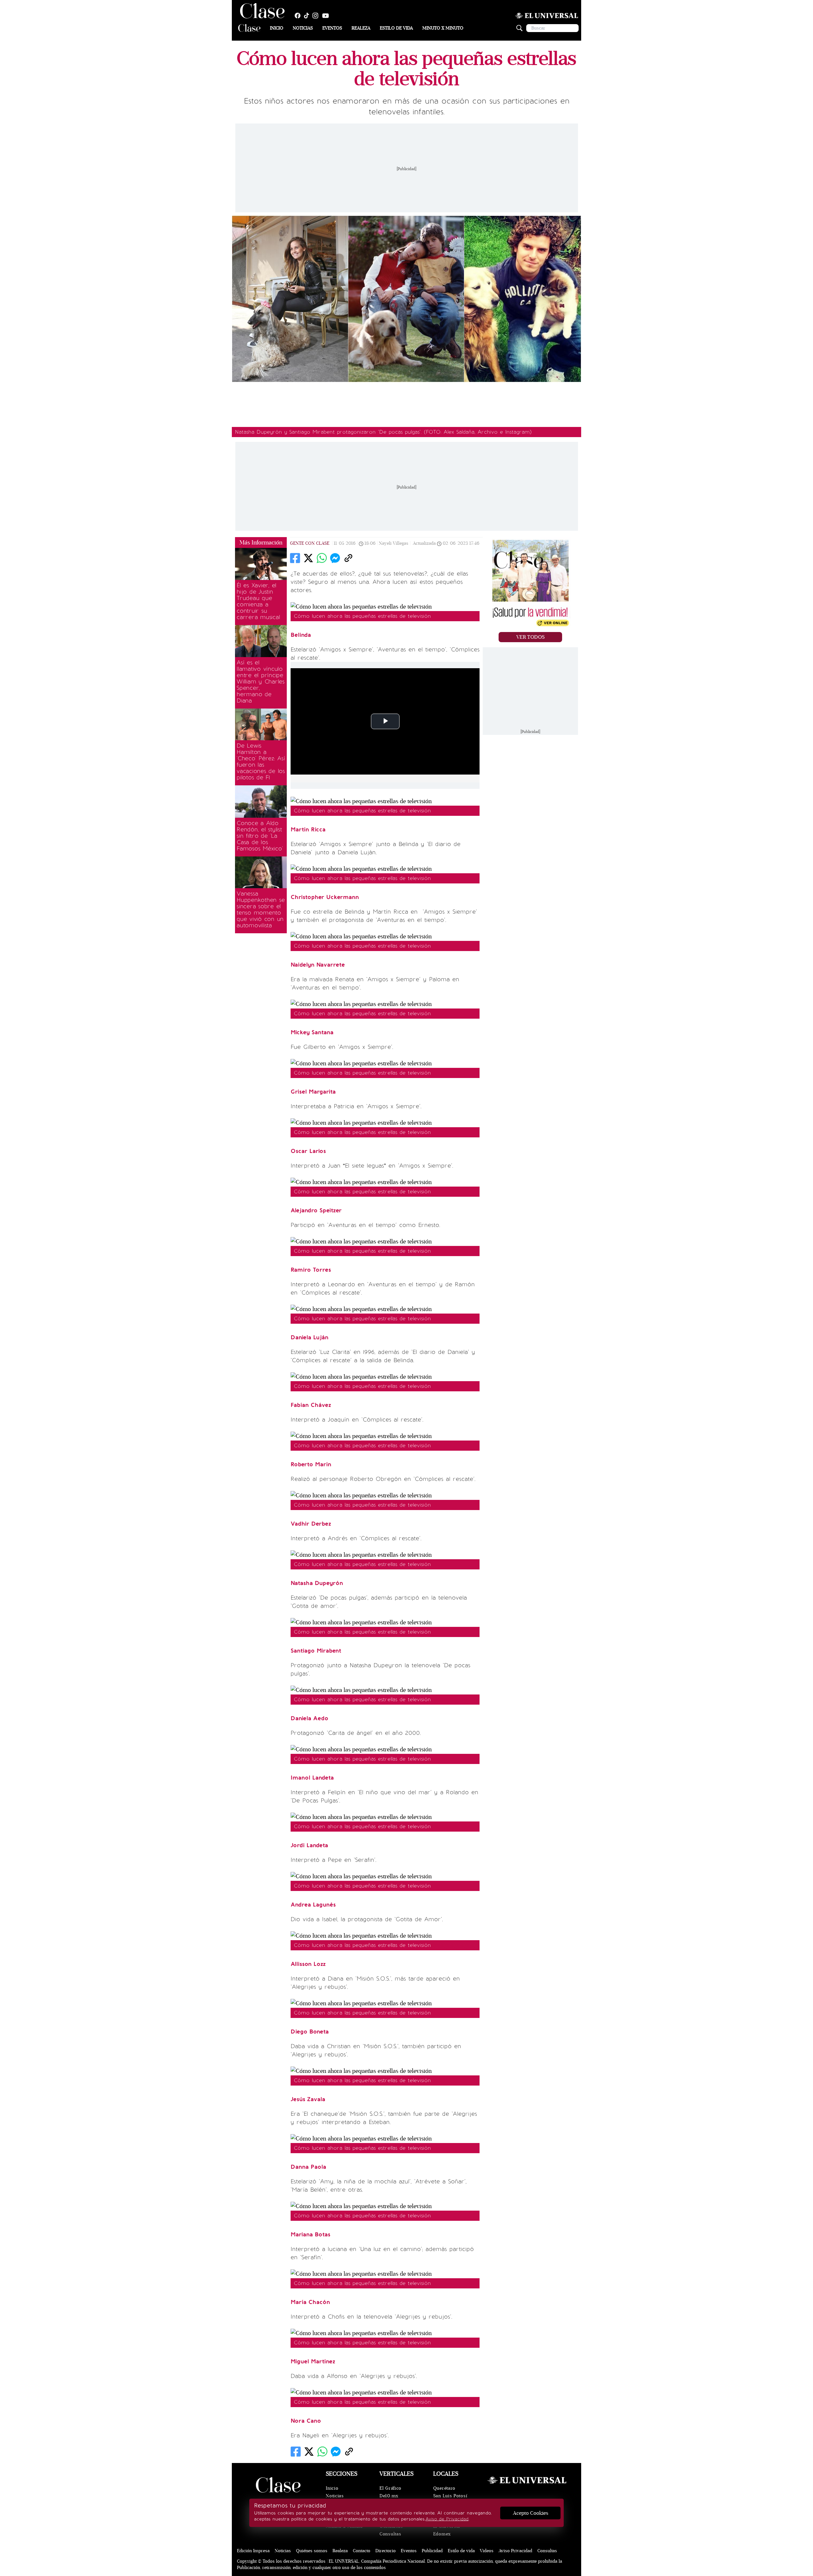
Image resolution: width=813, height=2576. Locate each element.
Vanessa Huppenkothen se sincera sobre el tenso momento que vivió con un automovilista (261, 909)
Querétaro (444, 2488)
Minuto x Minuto (443, 28)
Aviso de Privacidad (447, 2519)
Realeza (361, 28)
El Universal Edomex (447, 2530)
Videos (487, 2551)
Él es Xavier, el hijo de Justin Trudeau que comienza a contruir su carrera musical (258, 601)
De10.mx (389, 2496)
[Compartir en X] (308, 558)
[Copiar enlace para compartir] (348, 558)
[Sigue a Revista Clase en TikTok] (308, 16)
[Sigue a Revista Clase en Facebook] (299, 16)
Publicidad (432, 2551)
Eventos (332, 28)
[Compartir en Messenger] (335, 558)
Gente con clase (310, 543)
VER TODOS (531, 637)
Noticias (303, 28)
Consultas (390, 2534)
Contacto (362, 2551)
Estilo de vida (396, 28)
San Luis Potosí (450, 2496)
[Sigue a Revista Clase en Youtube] (327, 16)
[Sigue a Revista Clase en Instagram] (317, 16)
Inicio (277, 28)
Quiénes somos (312, 2551)
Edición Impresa (253, 2551)
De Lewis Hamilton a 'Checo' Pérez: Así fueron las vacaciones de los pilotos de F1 (261, 762)
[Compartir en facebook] (295, 558)
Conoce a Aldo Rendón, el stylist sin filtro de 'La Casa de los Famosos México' (260, 836)
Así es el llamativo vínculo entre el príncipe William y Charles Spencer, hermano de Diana (261, 682)
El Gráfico (390, 2488)
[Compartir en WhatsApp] (322, 558)
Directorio (386, 2551)
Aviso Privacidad (515, 2551)
